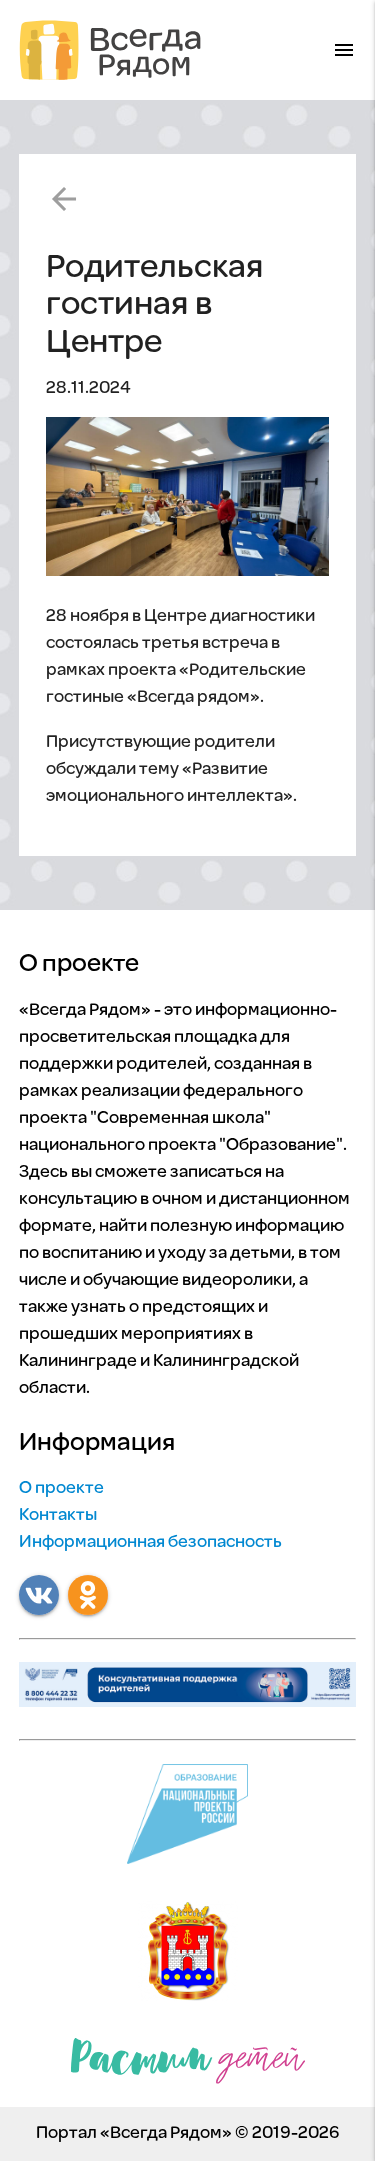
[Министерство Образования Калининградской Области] (188, 1956)
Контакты (58, 1516)
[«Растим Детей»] (188, 2066)
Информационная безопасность (150, 1543)
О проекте (61, 1489)
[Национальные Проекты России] (187, 1819)
